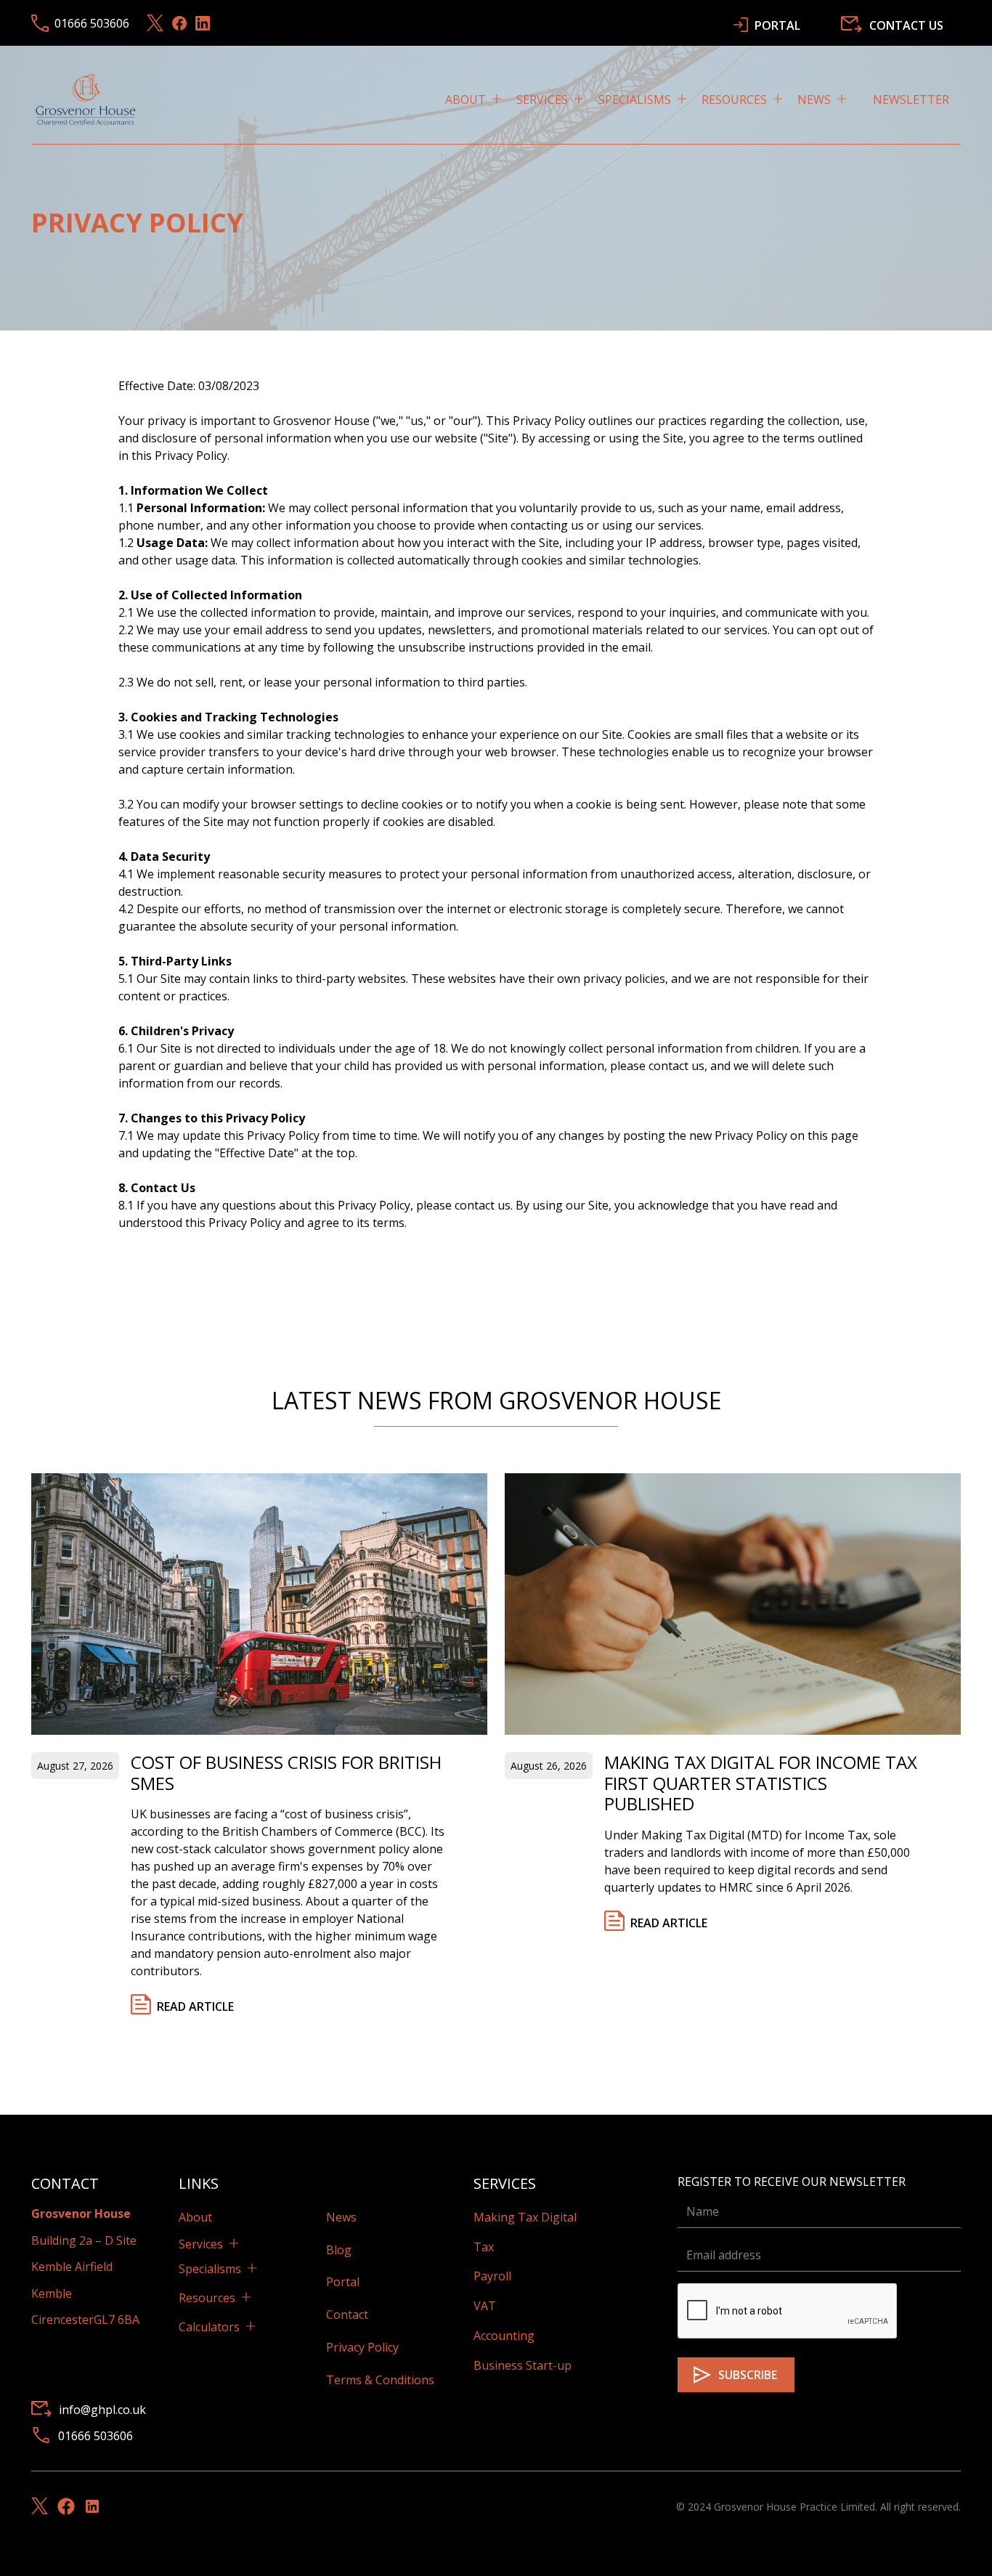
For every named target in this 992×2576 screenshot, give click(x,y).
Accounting (504, 2336)
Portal (343, 2282)
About (195, 2217)
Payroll (492, 2276)
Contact (347, 2314)
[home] (86, 99)
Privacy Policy (362, 2347)
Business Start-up (523, 2365)
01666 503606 (95, 2436)
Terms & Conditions (380, 2380)
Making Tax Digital (525, 2217)
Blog (339, 2250)
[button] (481, 100)
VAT (485, 2306)
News (341, 2217)
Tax (484, 2247)
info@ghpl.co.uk (102, 2410)
